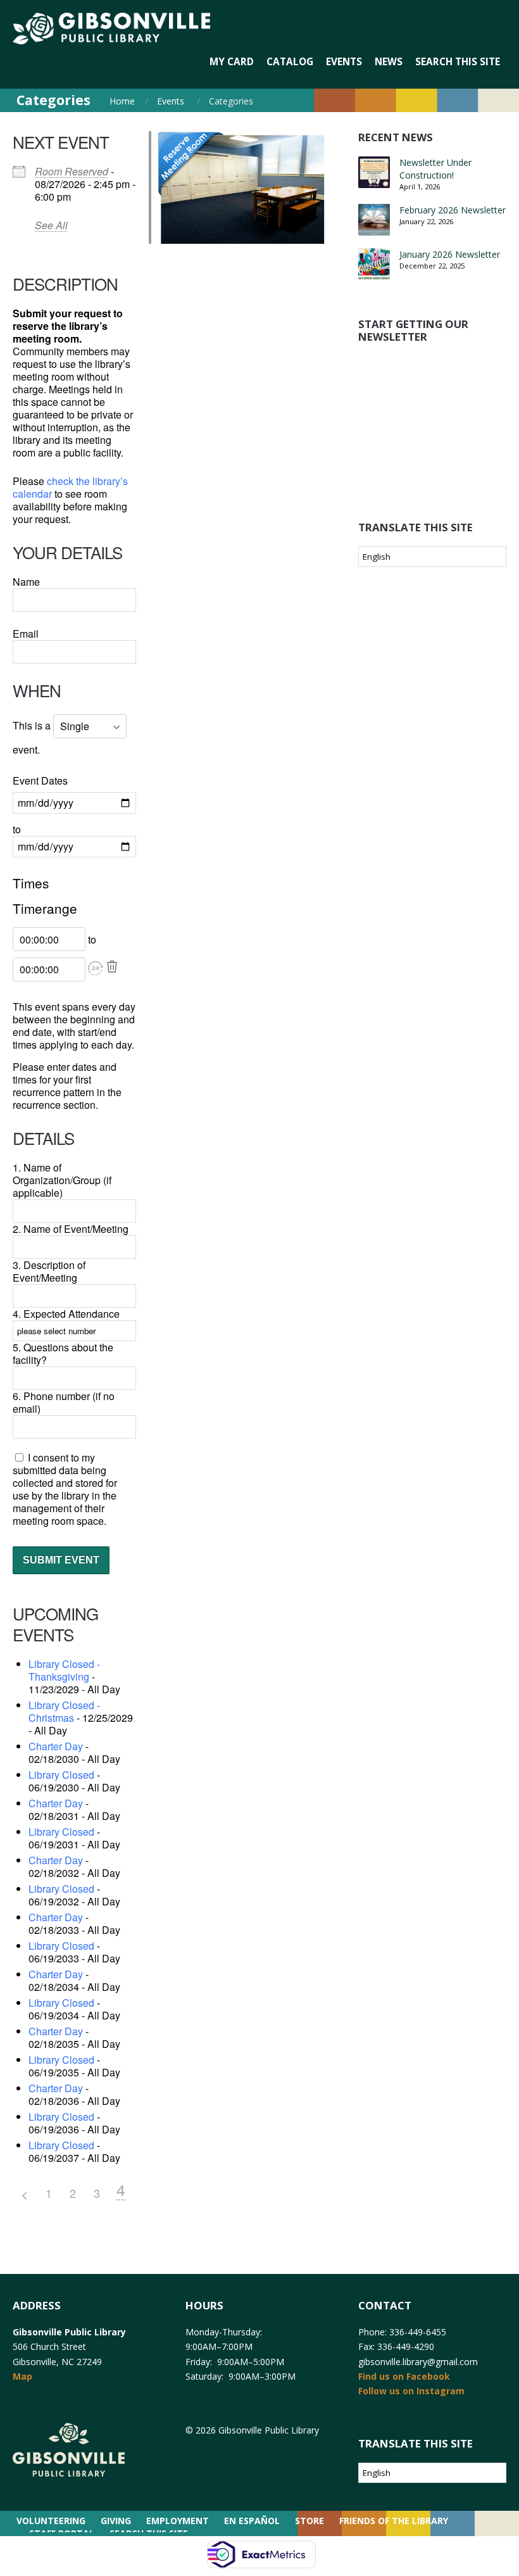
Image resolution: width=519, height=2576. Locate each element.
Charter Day (56, 1746)
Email (26, 634)
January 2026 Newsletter (450, 254)
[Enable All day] (97, 969)
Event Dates (40, 781)
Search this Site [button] (458, 62)
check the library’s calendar (70, 487)
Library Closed (61, 1775)
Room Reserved (72, 171)
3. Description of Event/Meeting (49, 1271)
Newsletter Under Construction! (435, 169)
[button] (96, 968)
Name (26, 582)
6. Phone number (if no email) (64, 1402)
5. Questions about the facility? (63, 1354)
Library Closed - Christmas (64, 1711)
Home (122, 101)
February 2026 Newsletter (453, 210)
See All (51, 225)
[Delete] (112, 967)
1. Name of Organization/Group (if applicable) (62, 1180)
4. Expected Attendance (66, 1314)
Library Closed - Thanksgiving (64, 1670)
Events (171, 101)
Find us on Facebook (404, 2376)
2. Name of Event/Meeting (71, 1229)
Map (22, 2376)
